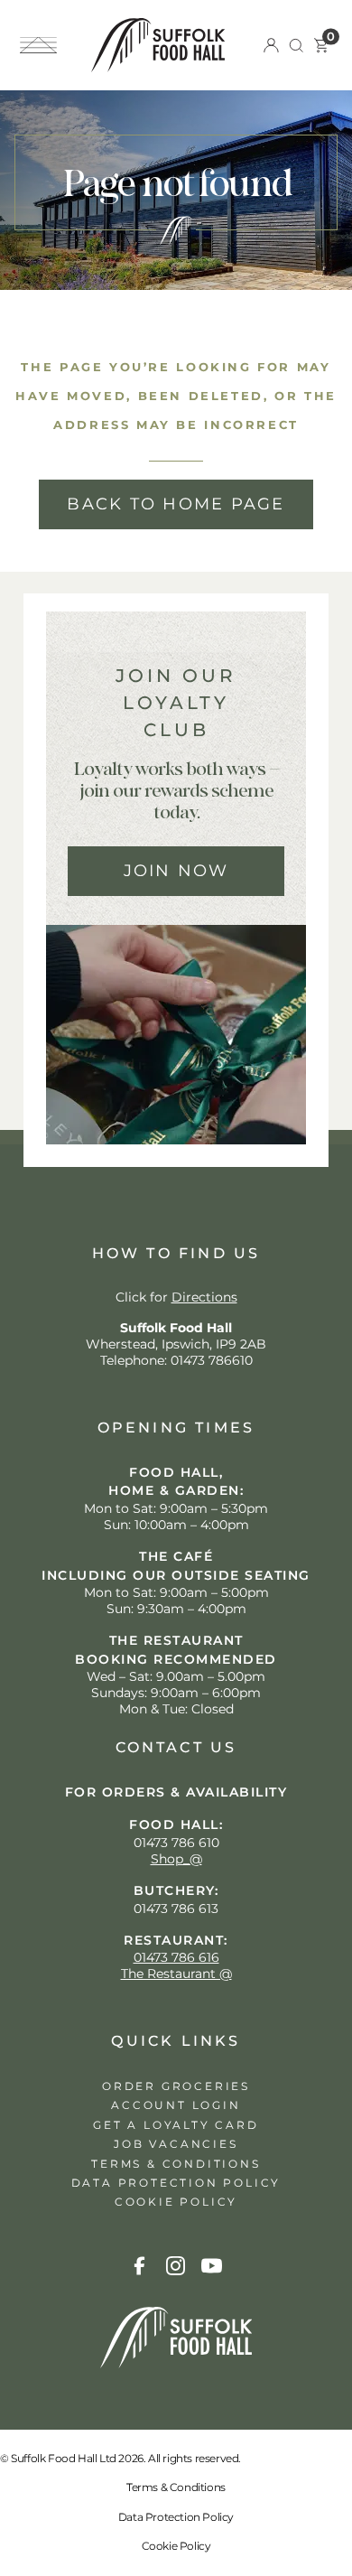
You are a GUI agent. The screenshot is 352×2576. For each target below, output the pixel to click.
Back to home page (176, 504)
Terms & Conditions (176, 2487)
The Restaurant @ (176, 1974)
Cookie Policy (176, 2546)
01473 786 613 (176, 1909)
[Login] (271, 46)
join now (176, 871)
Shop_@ (176, 1859)
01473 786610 (212, 1360)
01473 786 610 (176, 1843)
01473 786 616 (176, 1957)
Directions (204, 1297)
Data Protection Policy (176, 2517)
